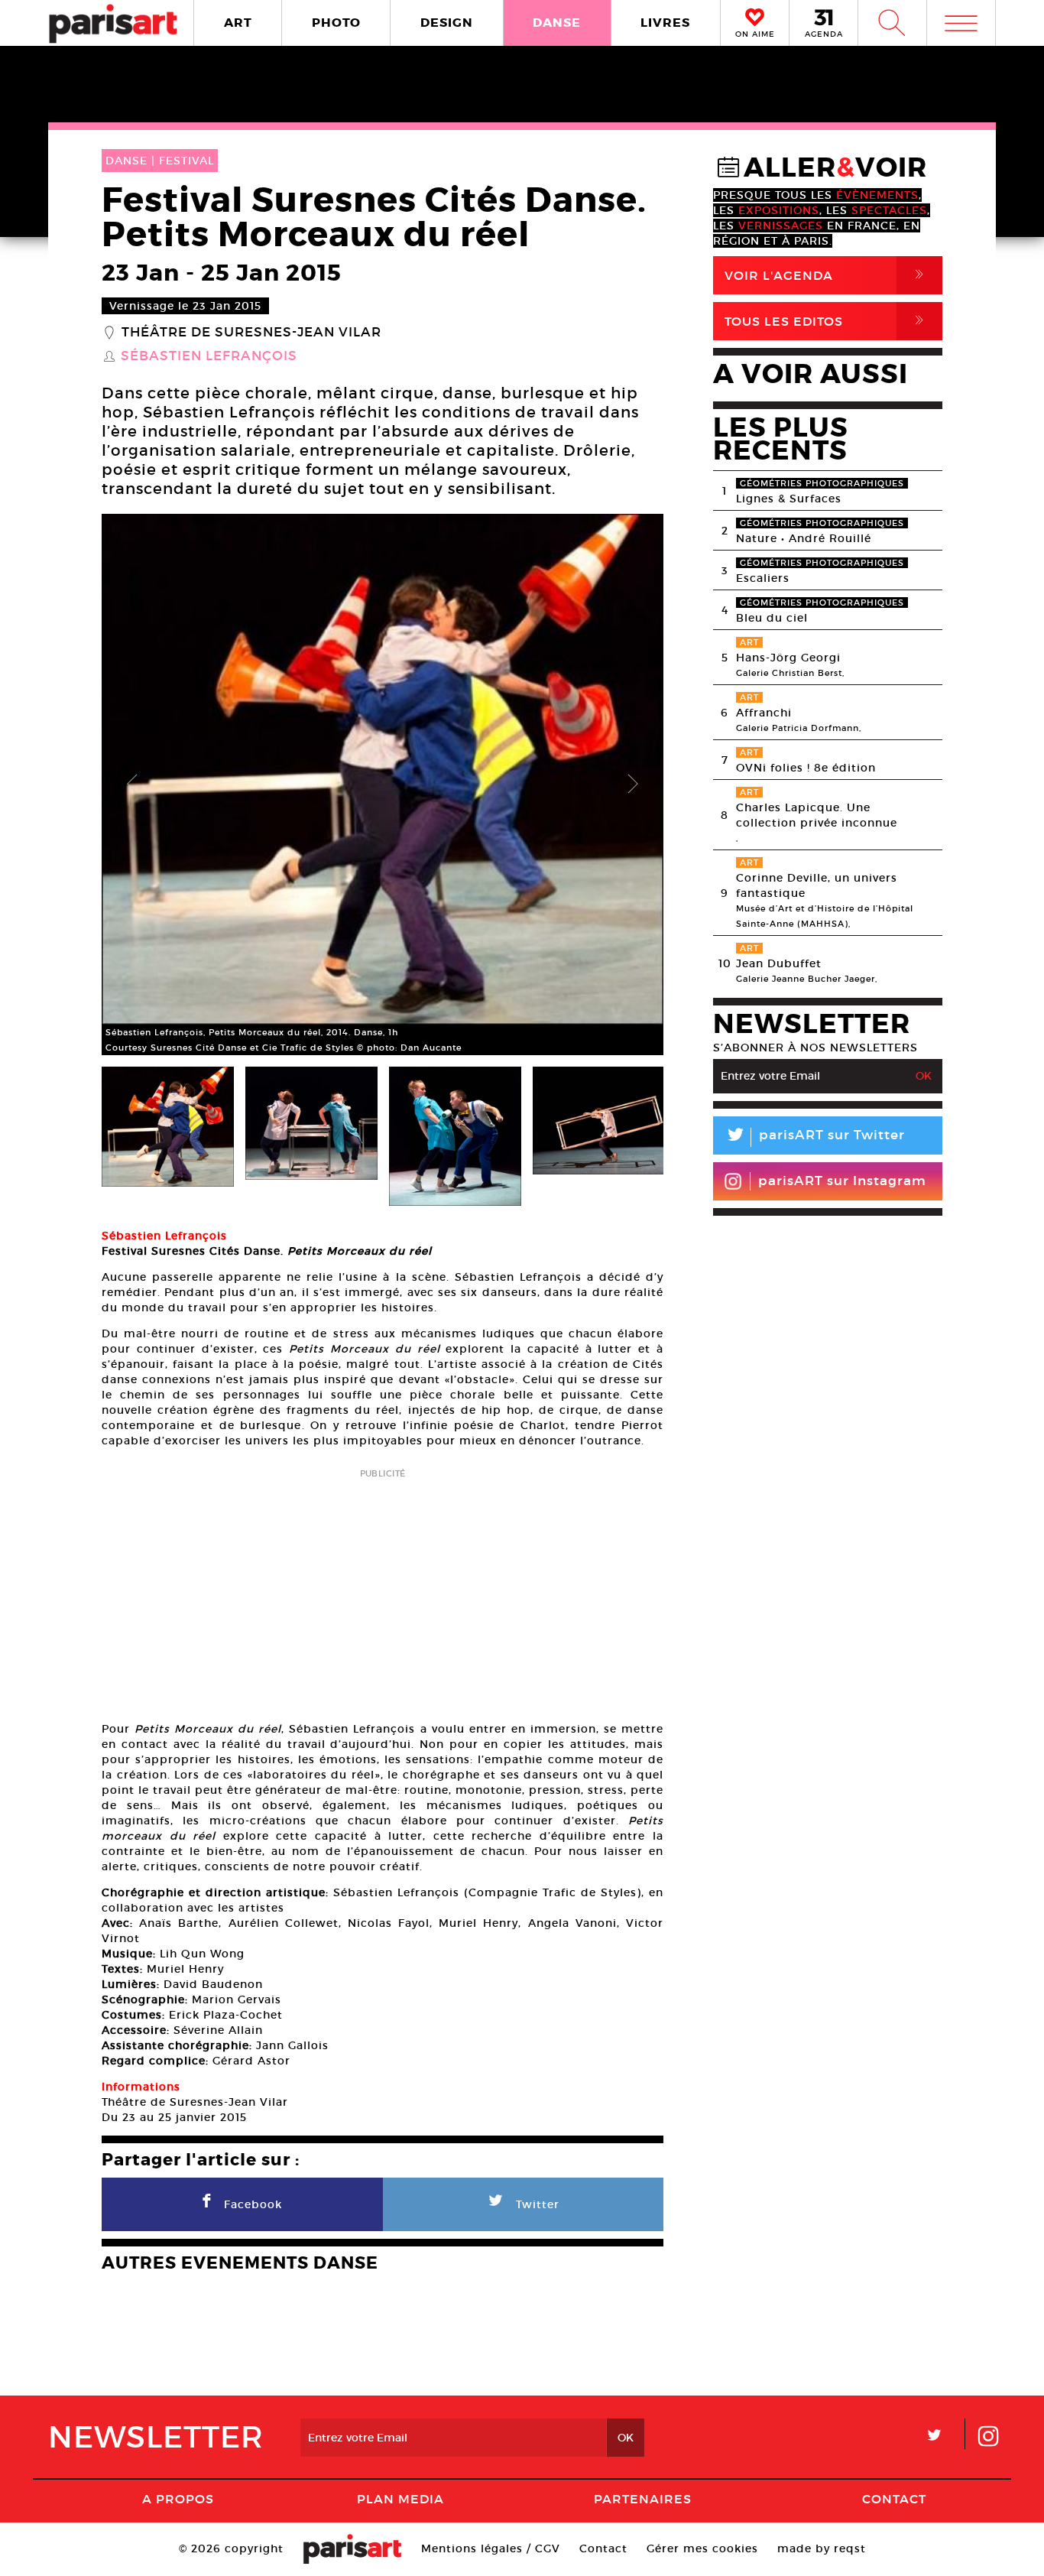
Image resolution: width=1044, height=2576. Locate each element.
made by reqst (822, 2548)
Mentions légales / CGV (491, 2548)
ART (238, 23)
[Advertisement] (383, 1590)
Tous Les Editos (827, 321)
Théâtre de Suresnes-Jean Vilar (251, 333)
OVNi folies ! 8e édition (806, 768)
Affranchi (764, 713)
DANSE (557, 23)
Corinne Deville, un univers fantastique (817, 885)
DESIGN (447, 23)
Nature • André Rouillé (804, 538)
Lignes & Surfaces (789, 499)
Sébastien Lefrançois (209, 356)
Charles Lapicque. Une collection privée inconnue (817, 815)
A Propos (178, 2499)
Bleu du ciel (772, 618)
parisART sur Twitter (815, 1137)
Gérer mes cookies (702, 2548)
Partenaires (643, 2499)
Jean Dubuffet (779, 963)
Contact (894, 2499)
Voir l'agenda (827, 275)
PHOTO (336, 23)
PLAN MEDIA (400, 2499)
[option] (383, 784)
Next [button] (633, 784)
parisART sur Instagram (842, 1181)
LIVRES (665, 23)
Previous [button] (132, 784)
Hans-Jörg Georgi (788, 658)
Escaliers (763, 578)
